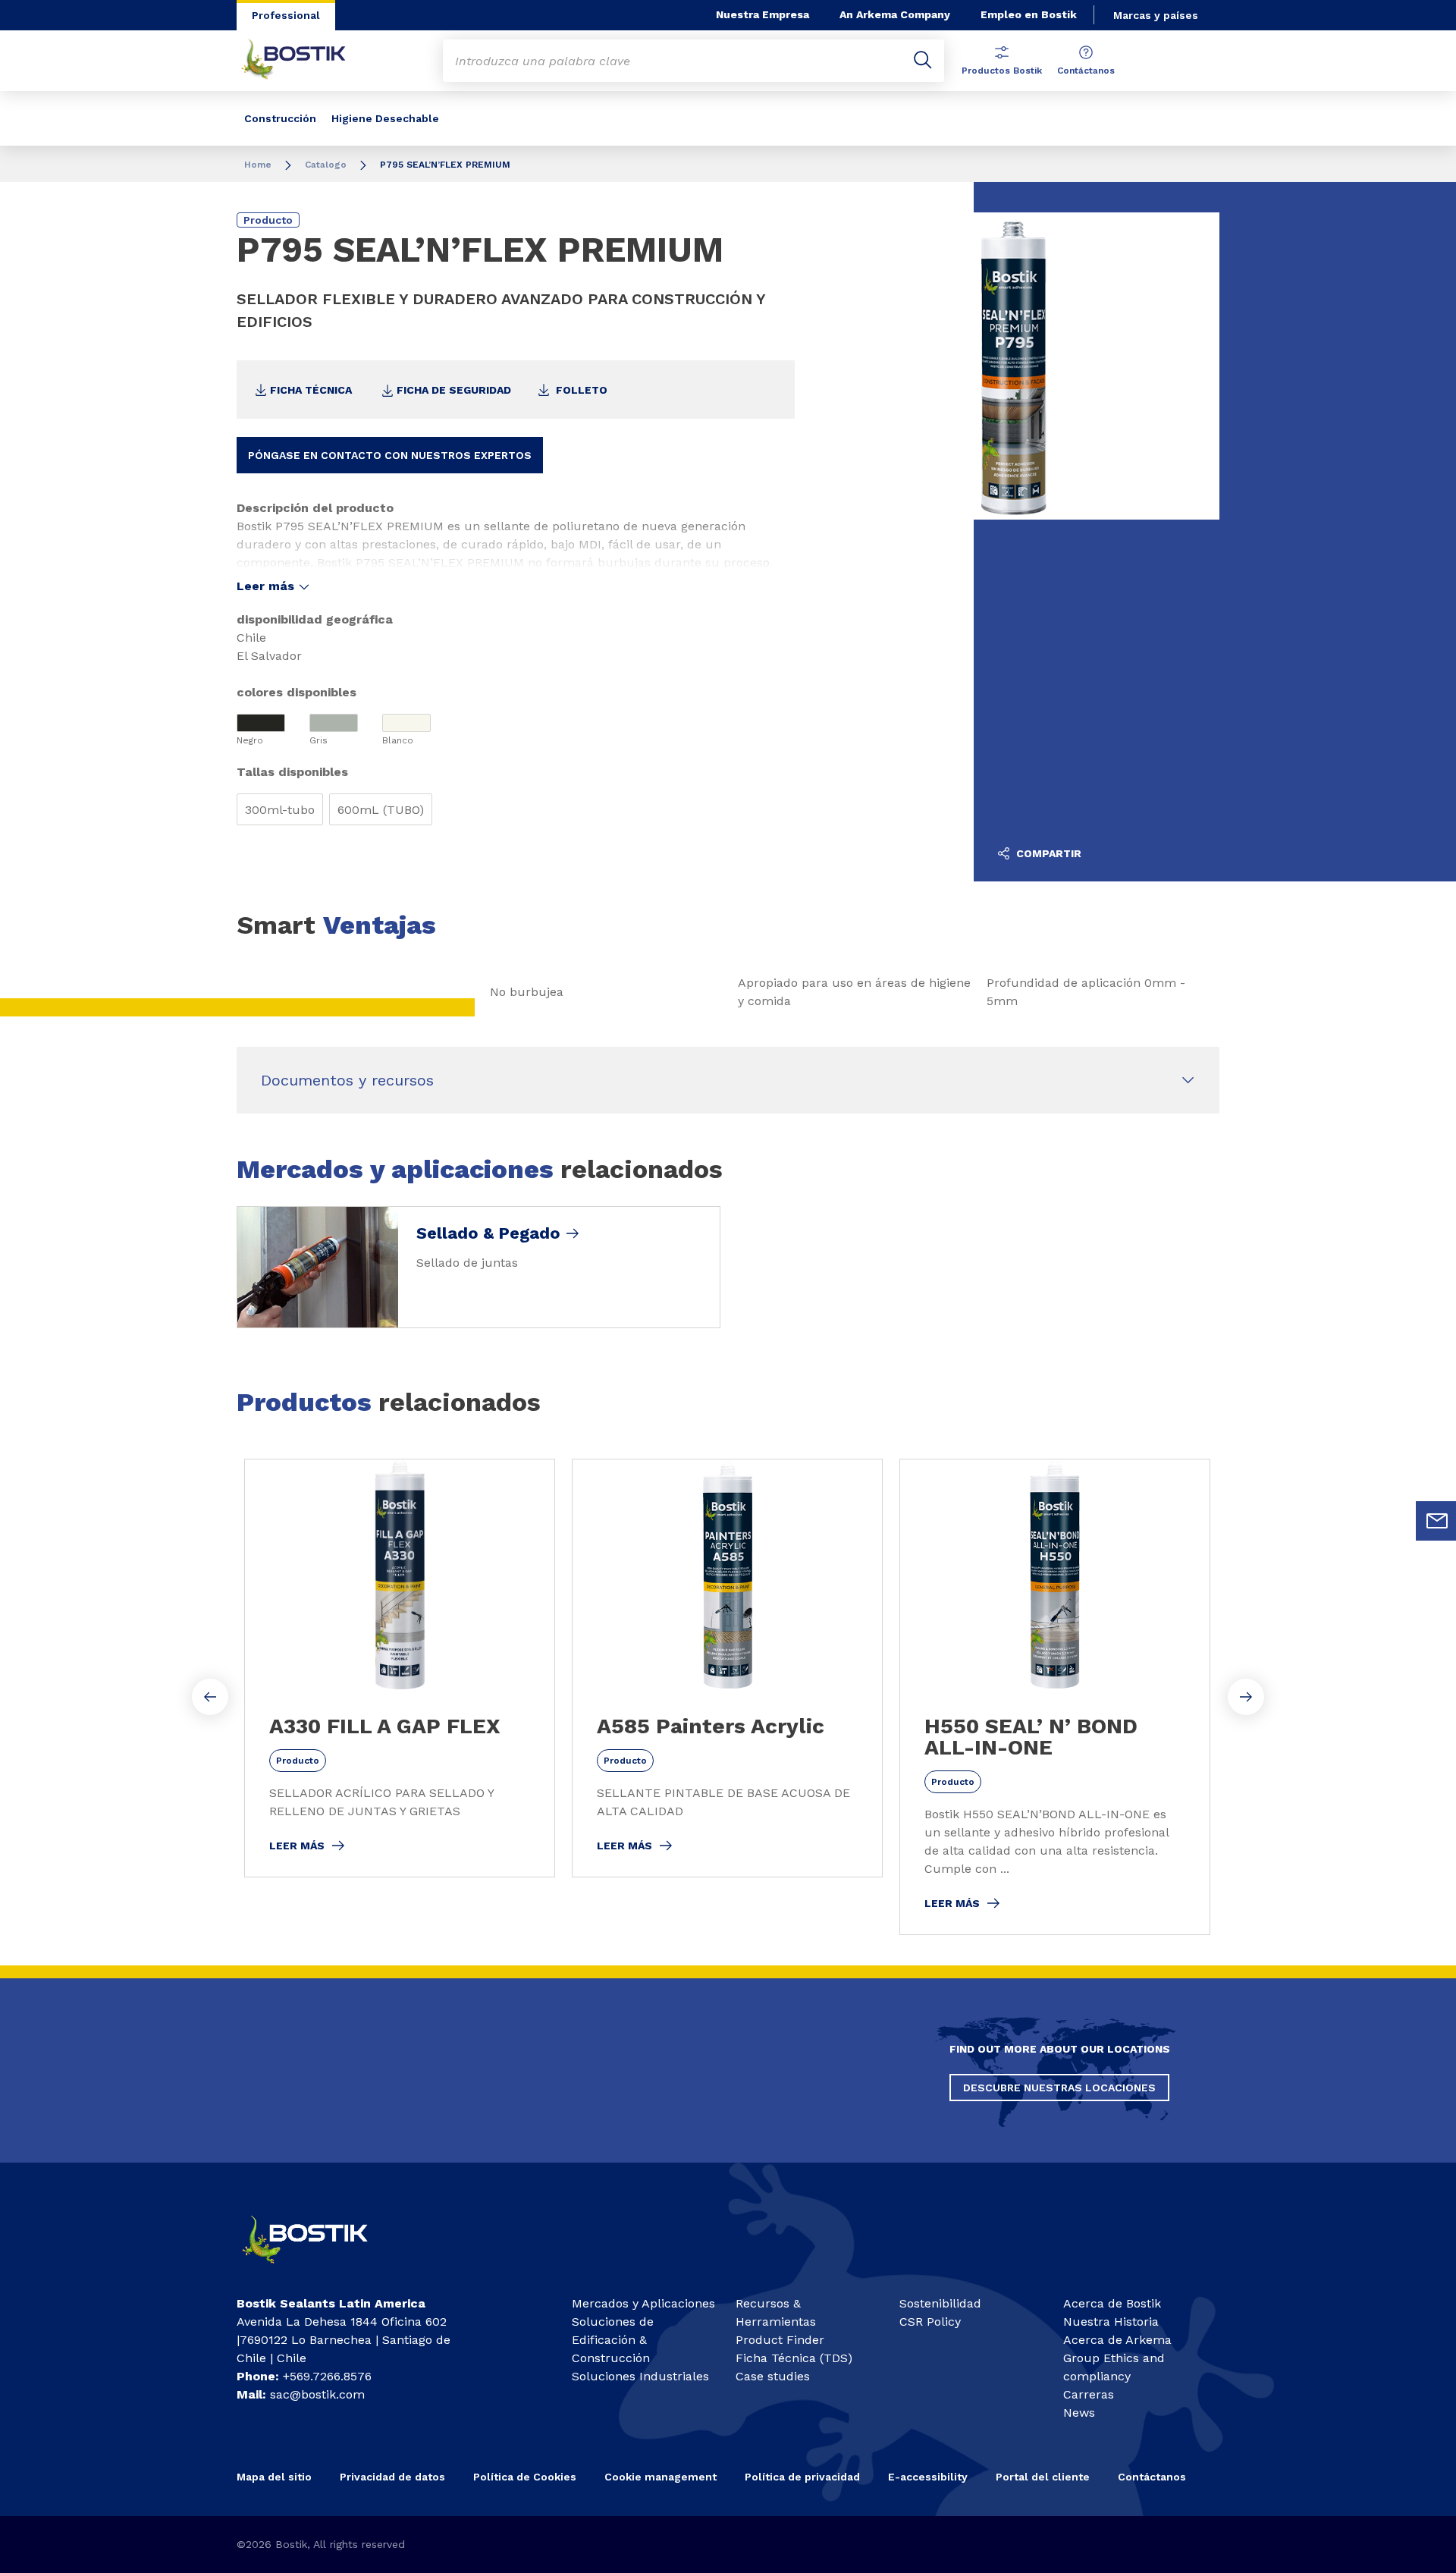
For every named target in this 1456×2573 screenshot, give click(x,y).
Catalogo (327, 165)
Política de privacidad (802, 2477)
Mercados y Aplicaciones (643, 2303)
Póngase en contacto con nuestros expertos (390, 455)
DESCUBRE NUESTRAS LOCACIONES (1059, 2088)
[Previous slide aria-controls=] (210, 1697)
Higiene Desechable (385, 118)
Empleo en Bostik (1029, 14)
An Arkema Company (895, 14)
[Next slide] (1246, 1697)
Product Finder (780, 2340)
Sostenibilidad (940, 2303)
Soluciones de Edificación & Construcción (613, 2340)
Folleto (580, 390)
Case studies (773, 2376)
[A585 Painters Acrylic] (727, 1668)
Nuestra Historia (1111, 2322)
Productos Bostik (1002, 71)
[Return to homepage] (305, 61)
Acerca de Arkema (1117, 2340)
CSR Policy (930, 2322)
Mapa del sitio (274, 2477)
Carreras (1089, 2394)
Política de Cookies (525, 2477)
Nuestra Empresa (763, 14)
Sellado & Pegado (488, 1233)
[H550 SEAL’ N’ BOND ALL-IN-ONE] (1055, 1697)
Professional (286, 15)
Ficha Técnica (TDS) (794, 2358)
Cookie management (661, 2477)
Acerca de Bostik (1112, 2303)
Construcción (280, 118)
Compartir (1047, 853)
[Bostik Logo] (318, 2270)
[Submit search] (923, 61)
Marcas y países (1156, 15)
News (1079, 2413)
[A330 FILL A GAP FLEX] (400, 1668)
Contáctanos (1086, 71)
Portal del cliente (1043, 2477)
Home (258, 165)
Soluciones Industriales (640, 2376)
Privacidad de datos (392, 2477)
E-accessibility (928, 2477)
